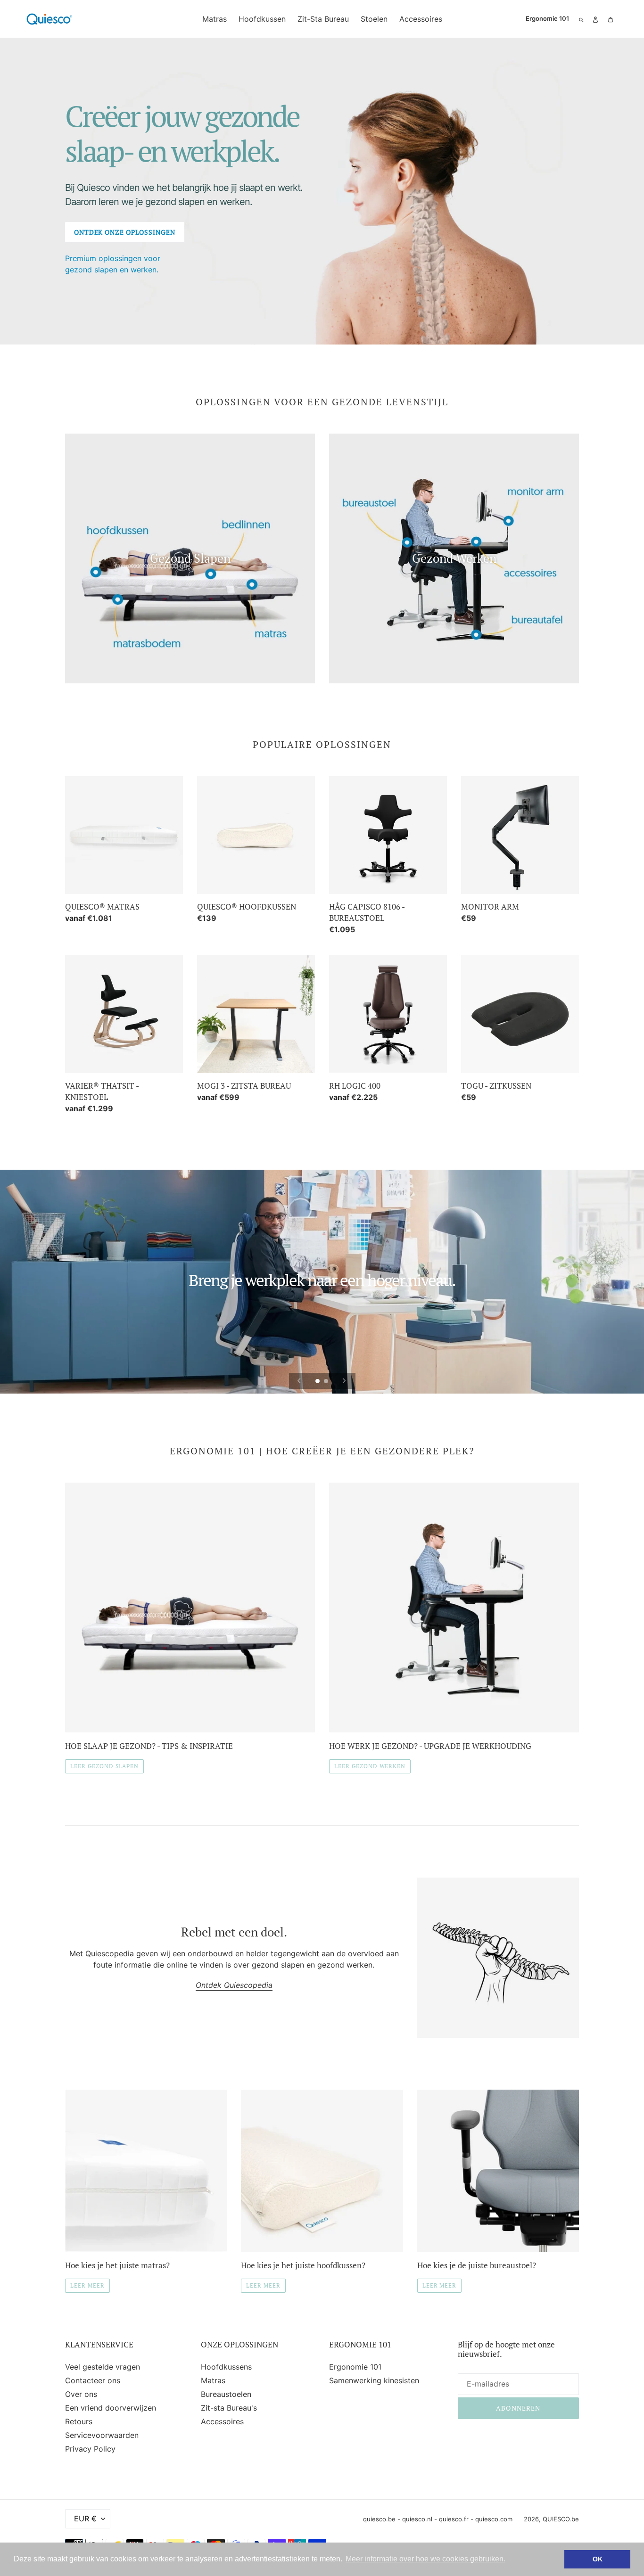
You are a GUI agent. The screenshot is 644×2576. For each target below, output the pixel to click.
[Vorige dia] (299, 1381)
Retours (79, 2421)
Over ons (81, 2394)
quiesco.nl (417, 2519)
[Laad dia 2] (327, 1382)
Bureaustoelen (226, 2394)
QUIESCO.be (561, 2519)
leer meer (87, 2285)
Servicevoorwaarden (102, 2435)
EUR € (85, 2519)
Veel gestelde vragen (103, 2367)
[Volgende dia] (344, 1381)
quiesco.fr (454, 2519)
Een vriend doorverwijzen (111, 2408)
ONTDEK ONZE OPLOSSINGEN (125, 232)
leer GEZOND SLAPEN (104, 1766)
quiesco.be (379, 2519)
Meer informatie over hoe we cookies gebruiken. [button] (425, 2559)
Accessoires (222, 2421)
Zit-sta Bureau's (229, 2408)
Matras (213, 2380)
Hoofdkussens (226, 2367)
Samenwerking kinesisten (374, 2380)
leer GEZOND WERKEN (370, 1766)
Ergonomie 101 (355, 2367)
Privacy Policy (90, 2449)
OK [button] (598, 2559)
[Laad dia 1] (318, 1382)
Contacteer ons (93, 2380)
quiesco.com (494, 2519)
